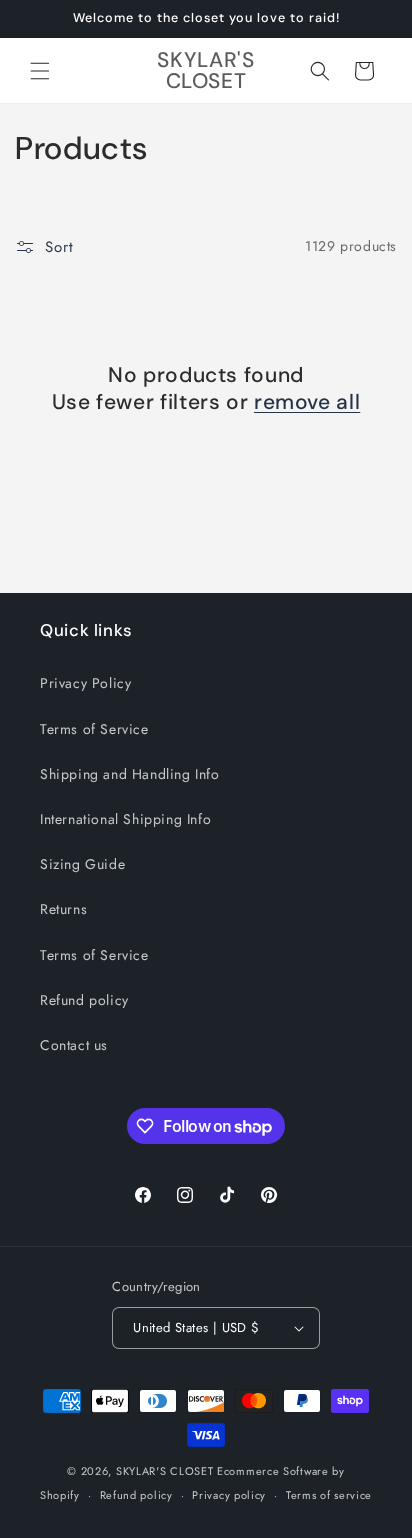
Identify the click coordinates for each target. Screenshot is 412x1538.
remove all (307, 402)
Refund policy (84, 1000)
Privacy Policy (85, 683)
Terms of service (329, 1495)
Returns (63, 909)
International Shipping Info (125, 819)
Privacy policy (229, 1495)
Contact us (74, 1045)
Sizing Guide (82, 864)
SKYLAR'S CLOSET (165, 1471)
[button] (40, 71)
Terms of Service (94, 729)
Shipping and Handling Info (130, 774)
